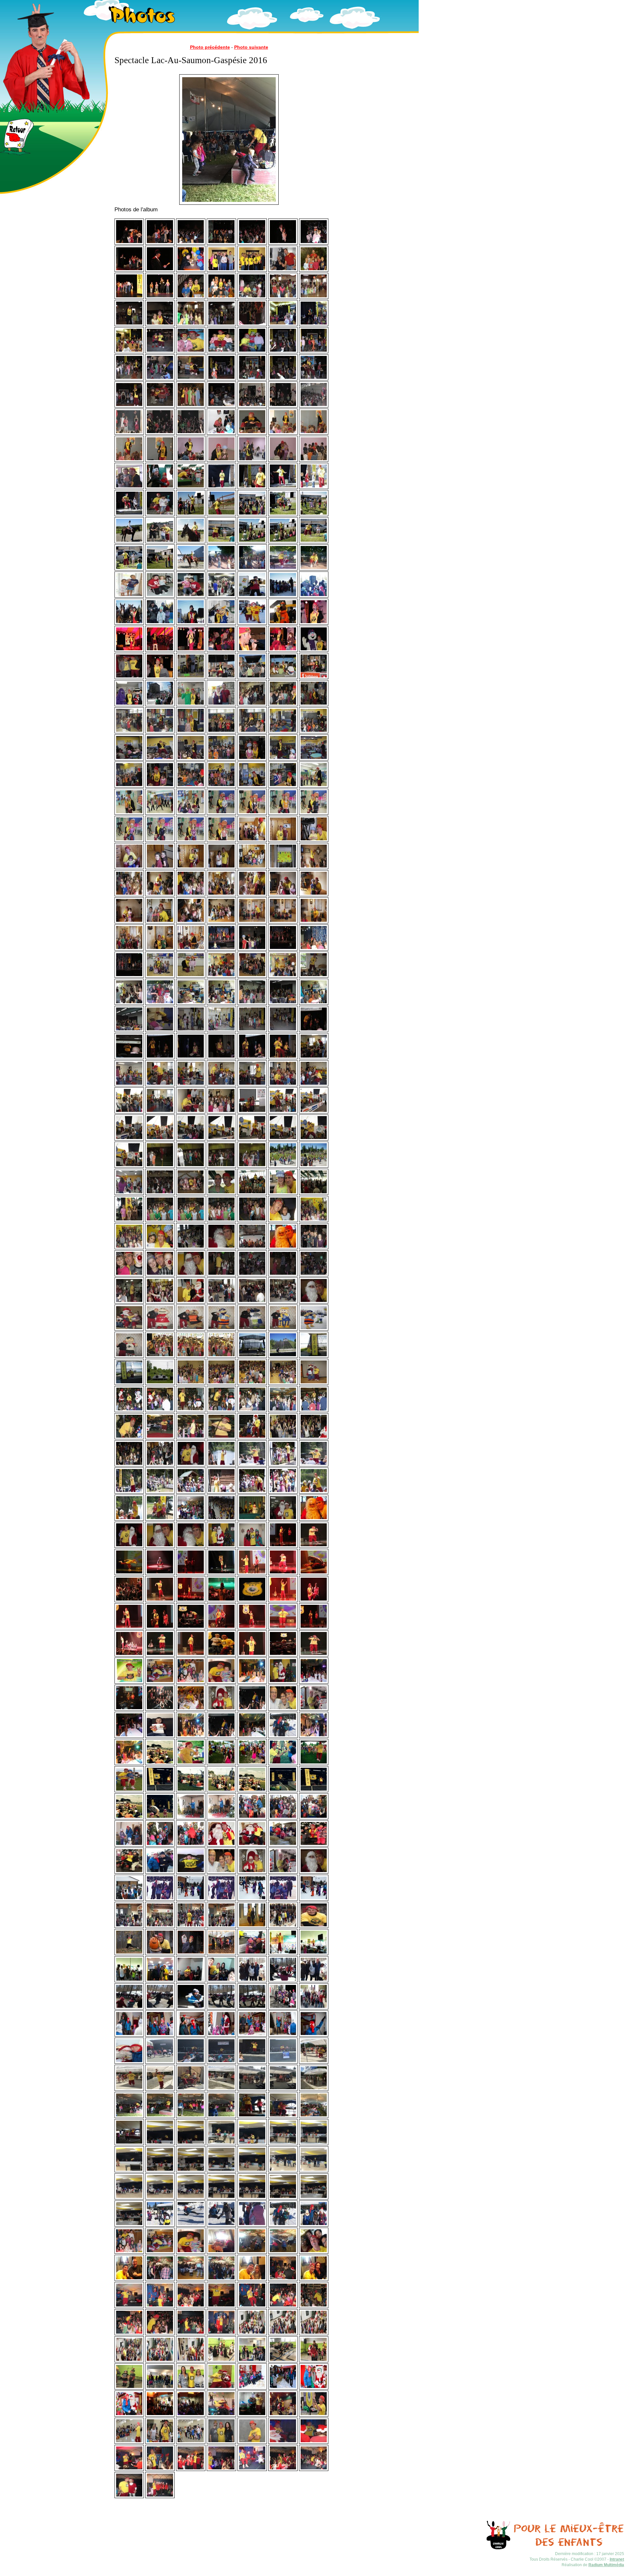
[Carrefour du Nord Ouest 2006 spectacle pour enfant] (129, 352)
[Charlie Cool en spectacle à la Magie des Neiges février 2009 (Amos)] (252, 623)
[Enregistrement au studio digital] (283, 270)
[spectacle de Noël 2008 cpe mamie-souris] (191, 596)
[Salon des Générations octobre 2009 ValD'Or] (314, 1030)
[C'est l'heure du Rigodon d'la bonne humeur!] (221, 243)
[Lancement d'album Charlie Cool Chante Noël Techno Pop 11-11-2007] (252, 406)
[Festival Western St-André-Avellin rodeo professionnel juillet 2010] (191, 1383)
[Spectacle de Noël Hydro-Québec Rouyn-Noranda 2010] (221, 1275)
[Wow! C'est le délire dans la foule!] (252, 243)
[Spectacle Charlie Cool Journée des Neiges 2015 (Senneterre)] (129, 1899)
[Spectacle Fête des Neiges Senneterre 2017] (160, 2225)
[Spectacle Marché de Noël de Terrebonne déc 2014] (191, 1818)
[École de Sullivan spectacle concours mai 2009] (252, 976)
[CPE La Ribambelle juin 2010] (129, 1193)
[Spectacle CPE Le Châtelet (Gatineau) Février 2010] (314, 1058)
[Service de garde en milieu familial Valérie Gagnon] (283, 867)
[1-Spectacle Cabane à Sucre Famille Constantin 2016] (252, 1981)
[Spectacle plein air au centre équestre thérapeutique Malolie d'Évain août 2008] (221, 542)
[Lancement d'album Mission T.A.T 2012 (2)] (314, 1546)
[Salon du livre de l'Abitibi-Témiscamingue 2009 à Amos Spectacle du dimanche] (129, 976)
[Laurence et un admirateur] (221, 1058)
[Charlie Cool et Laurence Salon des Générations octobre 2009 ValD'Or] (160, 1058)
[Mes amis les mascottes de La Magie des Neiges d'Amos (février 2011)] (160, 1329)
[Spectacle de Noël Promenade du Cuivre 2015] (129, 1926)
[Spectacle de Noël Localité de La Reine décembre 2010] (221, 1302)
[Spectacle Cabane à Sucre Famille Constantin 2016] (283, 1981)
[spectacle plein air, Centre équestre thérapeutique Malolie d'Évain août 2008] (191, 515)
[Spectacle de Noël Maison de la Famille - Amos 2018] (283, 2415)
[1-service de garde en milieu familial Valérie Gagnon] (160, 895)
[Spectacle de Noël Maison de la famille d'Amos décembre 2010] (314, 1248)
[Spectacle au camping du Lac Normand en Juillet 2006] (252, 297)
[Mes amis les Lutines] (252, 1546)
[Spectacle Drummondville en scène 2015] (283, 1954)
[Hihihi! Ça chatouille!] (129, 243)
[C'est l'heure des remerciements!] (160, 270)
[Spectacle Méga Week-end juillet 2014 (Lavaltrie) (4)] (191, 1791)
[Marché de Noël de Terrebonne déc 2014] (221, 1818)
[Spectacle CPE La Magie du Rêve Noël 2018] (252, 2334)
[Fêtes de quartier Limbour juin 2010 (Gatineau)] (160, 1383)
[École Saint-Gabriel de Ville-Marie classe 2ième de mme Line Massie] (252, 705)
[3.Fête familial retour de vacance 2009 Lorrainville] (129, 1030)
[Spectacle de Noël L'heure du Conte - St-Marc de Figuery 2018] (283, 2279)
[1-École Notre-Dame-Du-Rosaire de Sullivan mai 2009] (191, 976)
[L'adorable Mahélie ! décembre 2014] (283, 1872)
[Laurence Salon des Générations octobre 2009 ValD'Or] (191, 1058)
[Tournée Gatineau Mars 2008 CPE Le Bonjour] (191, 460)
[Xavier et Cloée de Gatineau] (129, 596)
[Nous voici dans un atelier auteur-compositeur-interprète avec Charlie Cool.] (221, 297)
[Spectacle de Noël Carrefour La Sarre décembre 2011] (129, 1411)
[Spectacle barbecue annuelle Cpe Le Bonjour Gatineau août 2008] (221, 569)
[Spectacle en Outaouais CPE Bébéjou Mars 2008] (252, 433)
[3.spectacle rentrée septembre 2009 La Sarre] (221, 1030)
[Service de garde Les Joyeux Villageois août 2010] (160, 1220)
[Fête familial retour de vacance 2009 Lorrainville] (252, 1003)
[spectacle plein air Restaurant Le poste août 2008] (221, 487)
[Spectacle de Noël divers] (160, 1275)
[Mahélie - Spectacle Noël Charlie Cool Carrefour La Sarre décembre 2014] (314, 1709)
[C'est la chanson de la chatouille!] (160, 243)
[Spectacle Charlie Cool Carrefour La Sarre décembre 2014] (283, 1709)
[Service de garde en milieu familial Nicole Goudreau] (252, 922)
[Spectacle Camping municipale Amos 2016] (314, 2062)
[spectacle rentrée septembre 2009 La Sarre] (191, 1030)
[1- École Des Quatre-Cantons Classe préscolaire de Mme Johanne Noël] (129, 813)
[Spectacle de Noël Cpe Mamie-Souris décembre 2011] (160, 1465)
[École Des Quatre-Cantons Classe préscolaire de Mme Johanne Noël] (314, 786)
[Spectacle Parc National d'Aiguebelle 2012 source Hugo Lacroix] (221, 1465)
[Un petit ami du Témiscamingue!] (191, 297)
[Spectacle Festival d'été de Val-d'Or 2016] (160, 2062)
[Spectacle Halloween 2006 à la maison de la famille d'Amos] (283, 297)
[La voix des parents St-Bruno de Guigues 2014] (191, 1763)
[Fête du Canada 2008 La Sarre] (160, 487)
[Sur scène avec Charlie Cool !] (129, 270)
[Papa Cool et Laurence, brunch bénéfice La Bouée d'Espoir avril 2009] (191, 677)
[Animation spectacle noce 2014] (252, 1682)
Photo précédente (210, 47)
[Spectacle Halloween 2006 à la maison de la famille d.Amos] (191, 324)
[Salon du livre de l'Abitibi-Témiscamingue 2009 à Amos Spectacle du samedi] (221, 949)
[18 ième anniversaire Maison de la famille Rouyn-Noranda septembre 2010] (283, 1220)
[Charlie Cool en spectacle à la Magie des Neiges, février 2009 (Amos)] (221, 623)
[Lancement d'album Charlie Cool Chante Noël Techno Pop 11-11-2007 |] (283, 406)
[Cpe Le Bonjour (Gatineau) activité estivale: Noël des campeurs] (160, 1003)
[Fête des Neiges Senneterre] (283, 1736)
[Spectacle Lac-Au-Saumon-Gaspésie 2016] (129, 2116)
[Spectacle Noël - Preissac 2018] (221, 2361)
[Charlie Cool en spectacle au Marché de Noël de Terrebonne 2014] (283, 1845)
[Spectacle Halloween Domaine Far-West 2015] (314, 1926)
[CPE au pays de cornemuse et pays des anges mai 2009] (221, 976)
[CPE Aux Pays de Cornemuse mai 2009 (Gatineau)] (314, 976)
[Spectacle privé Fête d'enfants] (129, 2252)
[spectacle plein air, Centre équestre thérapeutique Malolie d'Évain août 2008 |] (252, 515)
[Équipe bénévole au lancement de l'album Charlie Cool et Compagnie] (252, 270)
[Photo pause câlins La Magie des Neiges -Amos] (252, 1954)
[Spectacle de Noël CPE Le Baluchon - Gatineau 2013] (283, 1682)
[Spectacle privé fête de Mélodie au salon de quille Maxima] (314, 2008)
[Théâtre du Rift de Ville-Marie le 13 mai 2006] (160, 297)
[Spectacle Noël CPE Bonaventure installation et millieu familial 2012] (191, 1519)
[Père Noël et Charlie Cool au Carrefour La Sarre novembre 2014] (252, 1872)
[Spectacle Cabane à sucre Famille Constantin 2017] (221, 2252)
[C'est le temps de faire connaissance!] (191, 270)
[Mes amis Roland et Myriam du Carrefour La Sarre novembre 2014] (221, 1872)
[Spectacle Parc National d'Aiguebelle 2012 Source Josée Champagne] (314, 1492)
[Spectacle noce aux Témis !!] (221, 1736)
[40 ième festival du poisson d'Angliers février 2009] (252, 596)
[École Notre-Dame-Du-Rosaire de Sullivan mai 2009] (160, 976)
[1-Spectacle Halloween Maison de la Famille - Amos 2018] (191, 2415)
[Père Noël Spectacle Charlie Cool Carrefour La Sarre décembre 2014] (221, 1709)
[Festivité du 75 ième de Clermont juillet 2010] (160, 1356)
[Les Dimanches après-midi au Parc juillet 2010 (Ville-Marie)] (252, 1356)
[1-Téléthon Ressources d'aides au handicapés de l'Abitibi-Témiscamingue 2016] (160, 1981)
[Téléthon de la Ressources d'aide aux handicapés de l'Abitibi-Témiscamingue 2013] (129, 1709)
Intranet (617, 2559)
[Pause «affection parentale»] (314, 243)
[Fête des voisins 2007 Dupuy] (191, 352)
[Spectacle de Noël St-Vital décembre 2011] (283, 1438)
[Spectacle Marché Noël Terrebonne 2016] (129, 2035)
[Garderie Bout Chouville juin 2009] (191, 1003)
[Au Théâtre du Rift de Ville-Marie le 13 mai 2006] (129, 297)
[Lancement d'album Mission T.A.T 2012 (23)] (129, 1682)
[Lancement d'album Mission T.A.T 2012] (283, 1546)
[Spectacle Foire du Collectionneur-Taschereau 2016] (191, 2144)
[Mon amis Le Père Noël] (314, 1519)
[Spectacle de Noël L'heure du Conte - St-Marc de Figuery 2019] (283, 2442)
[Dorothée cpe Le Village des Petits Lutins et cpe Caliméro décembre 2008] (160, 596)
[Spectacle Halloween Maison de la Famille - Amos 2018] (160, 2415)
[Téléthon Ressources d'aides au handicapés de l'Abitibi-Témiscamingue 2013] (160, 1709)
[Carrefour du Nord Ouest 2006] (283, 324)
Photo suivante (251, 47)
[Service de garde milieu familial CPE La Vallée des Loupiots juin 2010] (160, 1193)
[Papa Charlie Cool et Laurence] (283, 243)
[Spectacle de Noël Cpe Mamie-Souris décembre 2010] (191, 1248)
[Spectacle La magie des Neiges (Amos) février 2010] (129, 1112)
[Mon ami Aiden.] (191, 1872)
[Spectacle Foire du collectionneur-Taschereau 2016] (160, 2144)
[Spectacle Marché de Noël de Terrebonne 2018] (252, 2388)
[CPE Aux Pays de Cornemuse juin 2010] (283, 1166)
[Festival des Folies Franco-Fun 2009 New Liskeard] (221, 677)
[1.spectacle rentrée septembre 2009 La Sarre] (160, 1030)
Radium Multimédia (606, 2565)
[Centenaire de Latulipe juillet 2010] (221, 1193)
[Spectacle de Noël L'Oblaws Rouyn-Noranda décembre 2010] (252, 1248)
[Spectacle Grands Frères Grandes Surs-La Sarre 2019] (314, 2415)
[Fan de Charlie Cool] (160, 1736)
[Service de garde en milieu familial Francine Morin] (252, 840)
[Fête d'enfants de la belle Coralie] (160, 1682)
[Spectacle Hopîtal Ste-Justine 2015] (252, 1926)
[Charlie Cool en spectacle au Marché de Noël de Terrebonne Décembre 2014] (160, 1872)
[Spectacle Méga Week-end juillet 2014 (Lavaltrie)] (160, 1763)
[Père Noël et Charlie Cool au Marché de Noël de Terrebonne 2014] (221, 1845)
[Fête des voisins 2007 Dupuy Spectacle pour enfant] (160, 352)
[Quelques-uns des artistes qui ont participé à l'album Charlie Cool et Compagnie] (221, 270)
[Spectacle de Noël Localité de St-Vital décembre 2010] (160, 1302)
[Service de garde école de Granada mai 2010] (160, 1166)
